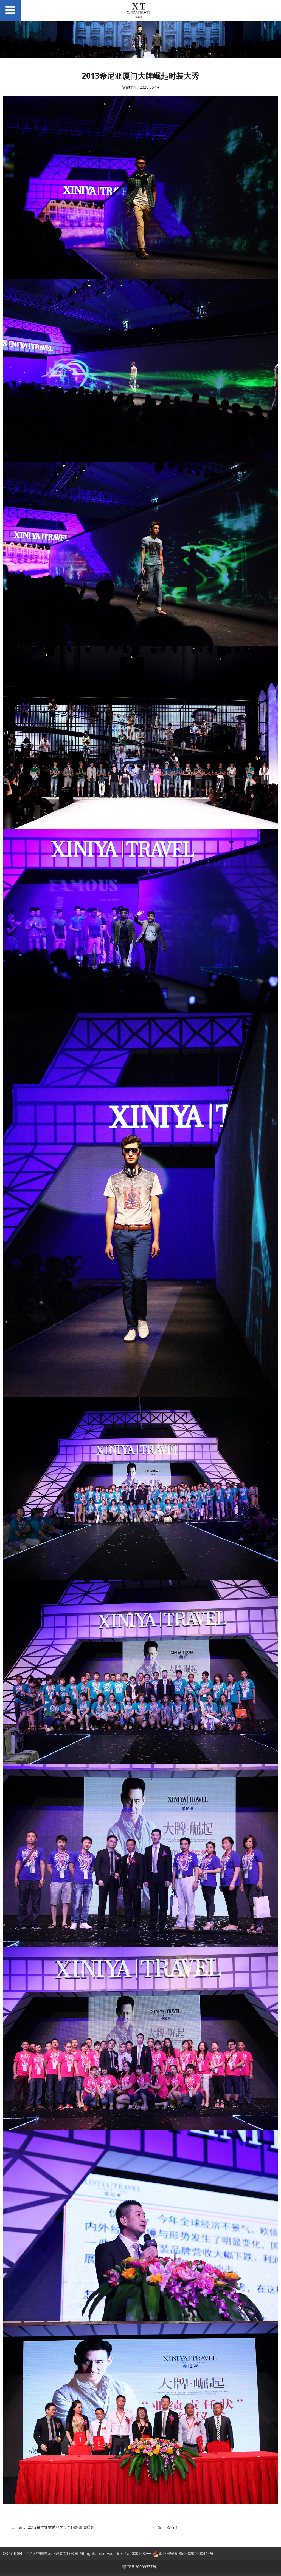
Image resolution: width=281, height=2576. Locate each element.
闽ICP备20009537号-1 (141, 2567)
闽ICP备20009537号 (133, 2553)
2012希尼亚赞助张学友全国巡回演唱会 (61, 2527)
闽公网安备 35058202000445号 (186, 2553)
